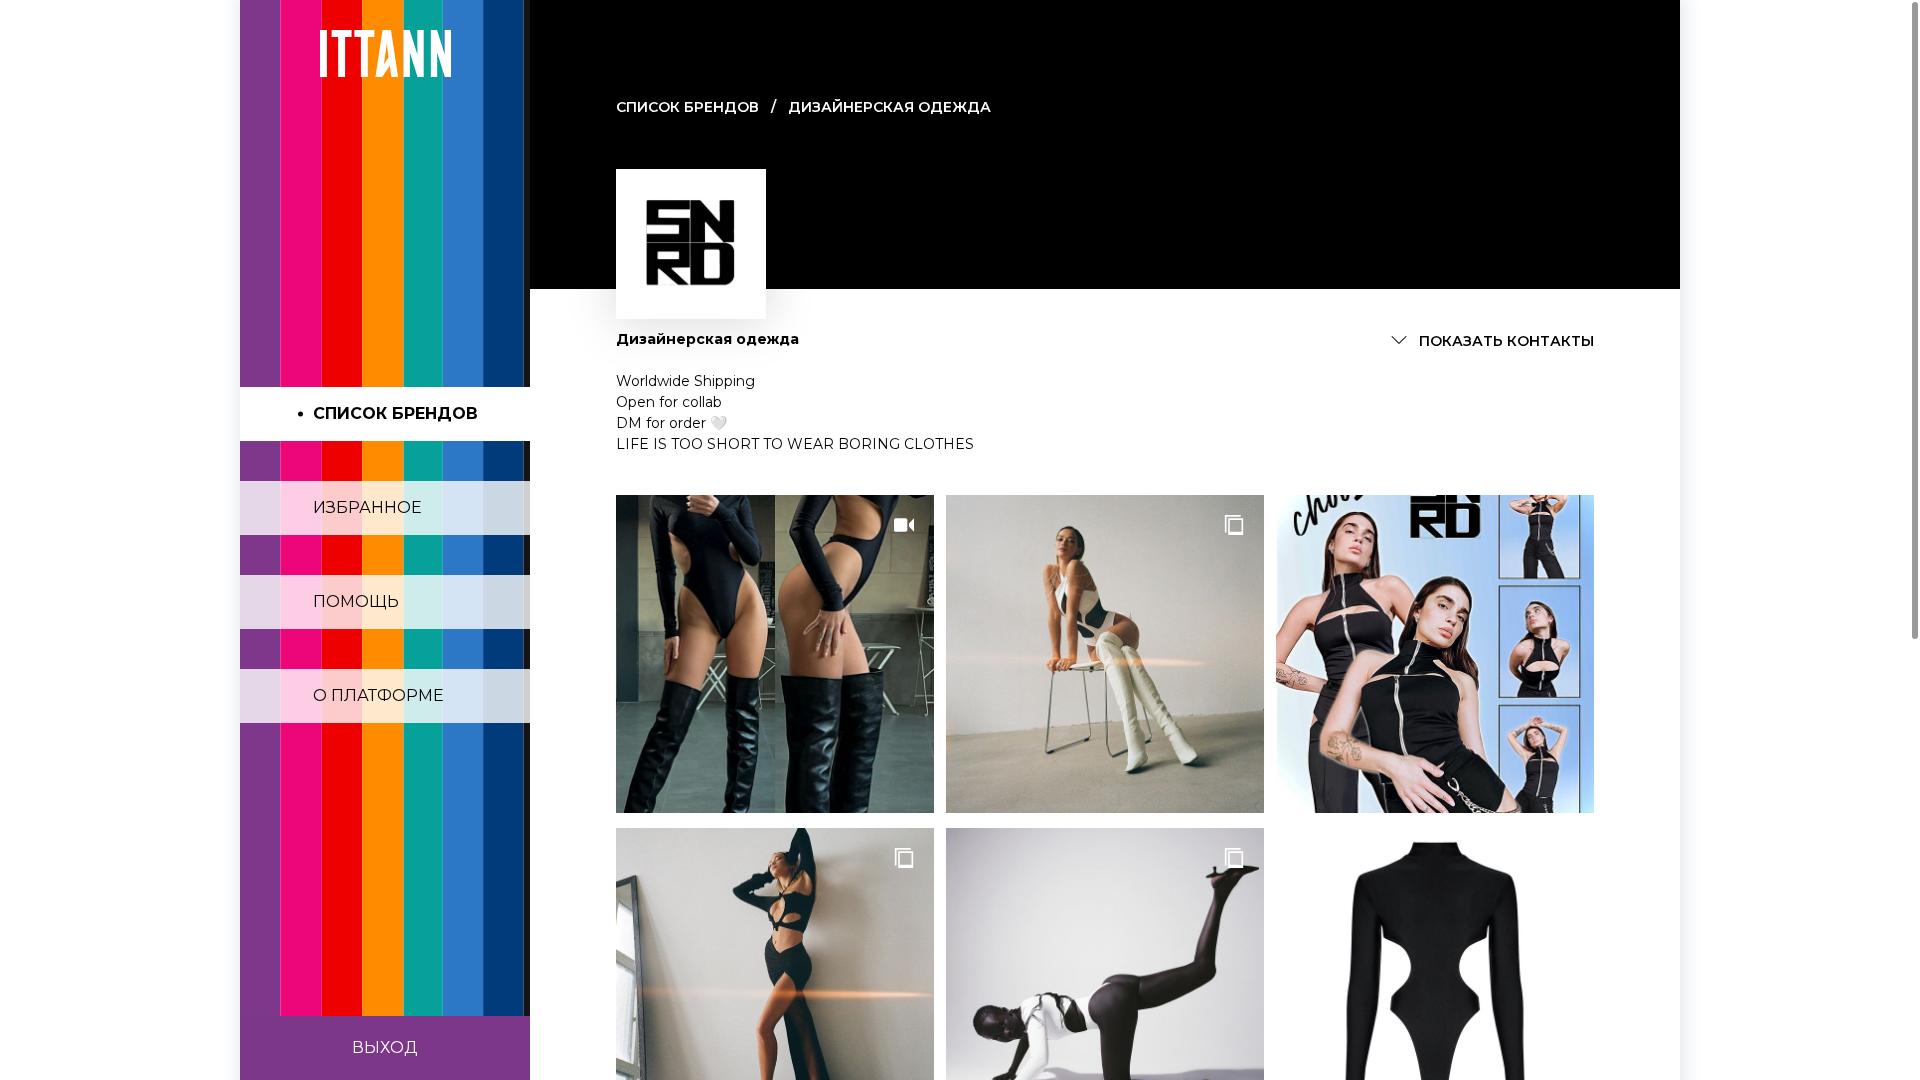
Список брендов (395, 413)
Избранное (367, 507)
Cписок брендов (687, 107)
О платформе (378, 695)
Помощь (356, 601)
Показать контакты (1506, 341)
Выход (385, 1047)
